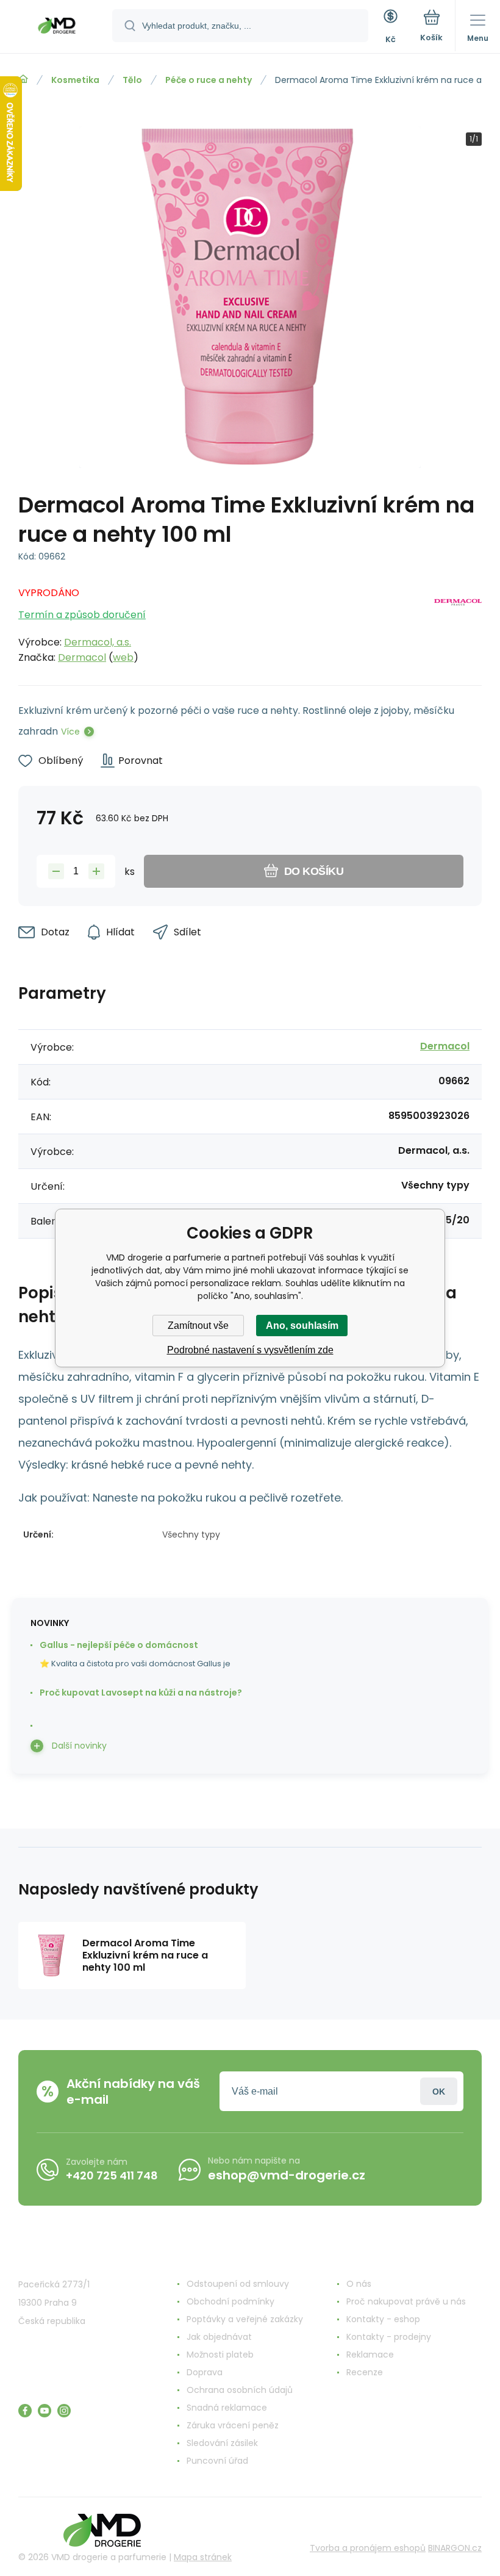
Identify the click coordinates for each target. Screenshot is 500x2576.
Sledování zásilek (222, 2443)
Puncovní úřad (217, 2461)
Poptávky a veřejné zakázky (245, 2319)
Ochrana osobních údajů (240, 2390)
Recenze (365, 2372)
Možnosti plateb (220, 2355)
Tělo (132, 80)
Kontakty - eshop (383, 2319)
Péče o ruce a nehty (209, 80)
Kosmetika (75, 80)
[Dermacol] (458, 622)
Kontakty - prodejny (389, 2337)
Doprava (205, 2372)
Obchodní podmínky (230, 2301)
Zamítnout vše (198, 1326)
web (123, 657)
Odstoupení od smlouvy (238, 2284)
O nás (359, 2284)
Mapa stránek (203, 2557)
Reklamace (370, 2355)
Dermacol (82, 657)
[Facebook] (25, 2411)
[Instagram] (64, 2411)
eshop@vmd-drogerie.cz (287, 2175)
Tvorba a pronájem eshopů (368, 2548)
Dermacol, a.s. (98, 642)
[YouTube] (45, 2411)
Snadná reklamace (227, 2408)
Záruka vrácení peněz (233, 2425)
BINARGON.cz (455, 2548)
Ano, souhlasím (302, 1326)
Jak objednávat (219, 2337)
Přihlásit (439, 2091)
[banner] (57, 27)
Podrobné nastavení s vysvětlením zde (250, 1350)
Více (70, 732)
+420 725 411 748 (112, 2175)
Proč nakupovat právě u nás (406, 2301)
